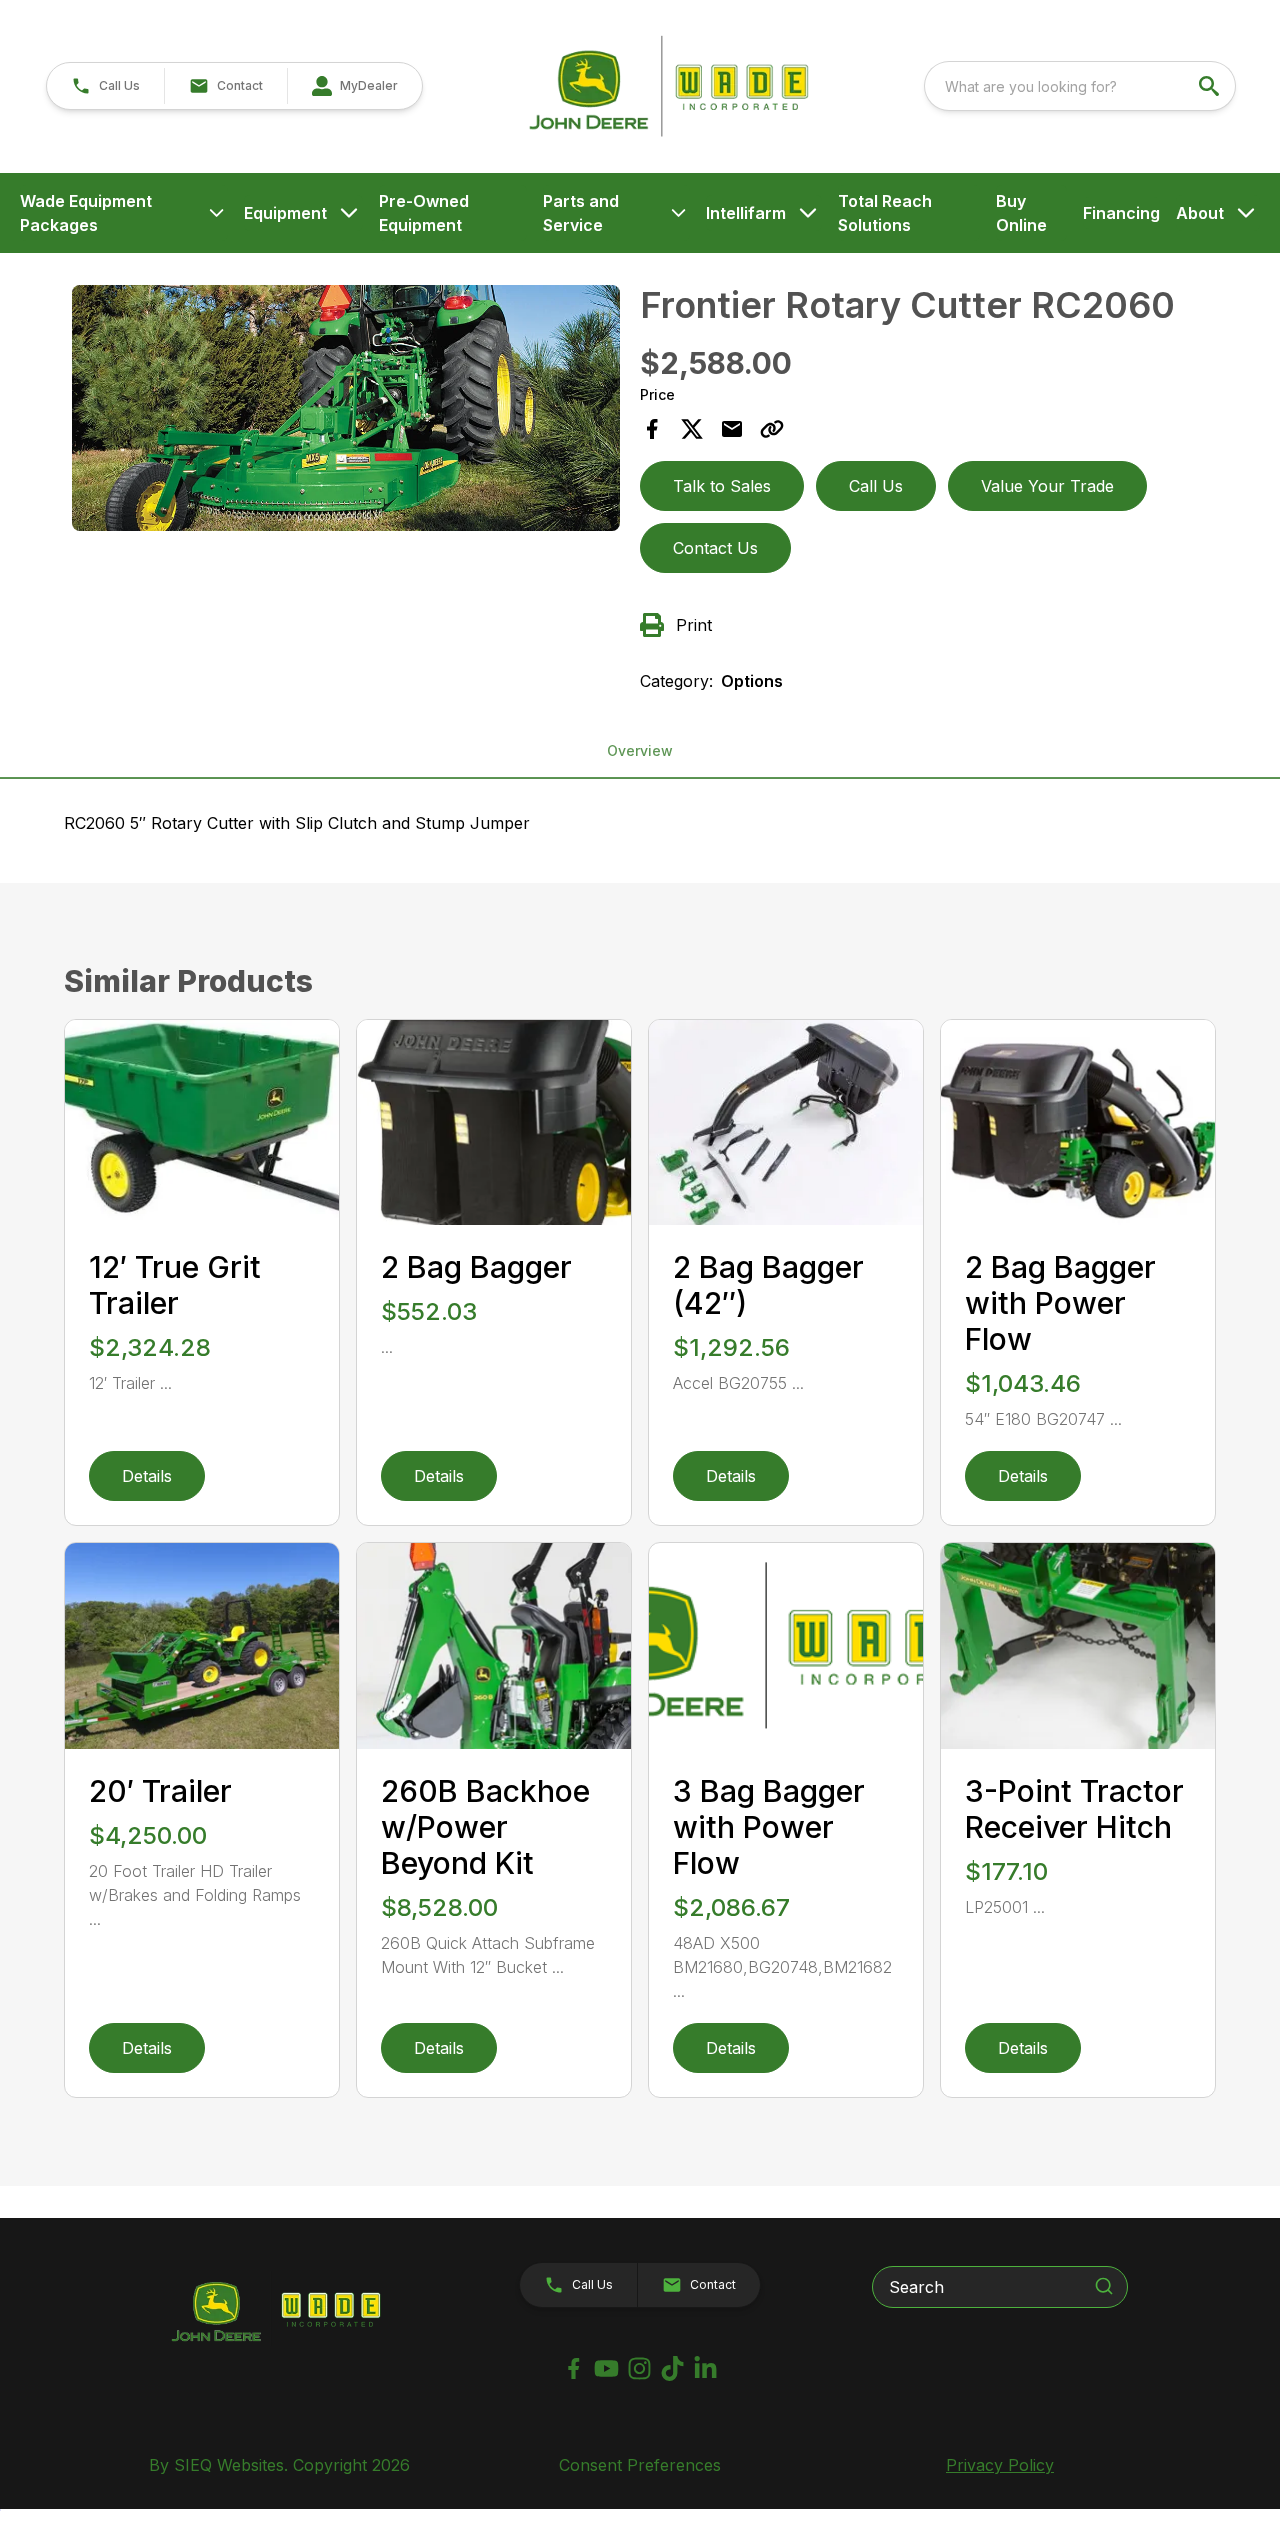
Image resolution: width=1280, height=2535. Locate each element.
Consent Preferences (640, 2465)
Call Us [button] (876, 486)
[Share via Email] (732, 429)
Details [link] (147, 1476)
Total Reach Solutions (885, 213)
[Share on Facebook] (652, 429)
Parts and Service (581, 213)
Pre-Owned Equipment (424, 213)
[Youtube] (606, 2368)
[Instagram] (639, 2368)
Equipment (285, 213)
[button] (105, 86)
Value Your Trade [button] (1047, 486)
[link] (354, 86)
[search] (1211, 86)
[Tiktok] (672, 2368)
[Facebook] (573, 2368)
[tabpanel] (346, 411)
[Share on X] (692, 429)
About (1200, 213)
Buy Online (1021, 213)
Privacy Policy (1000, 2465)
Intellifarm (746, 213)
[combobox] (1080, 86)
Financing (1121, 213)
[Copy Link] (772, 429)
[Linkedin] (705, 2368)
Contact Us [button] (715, 548)
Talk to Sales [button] (722, 486)
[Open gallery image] (346, 408)
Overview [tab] (640, 750)
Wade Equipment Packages (86, 213)
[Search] (1104, 2286)
